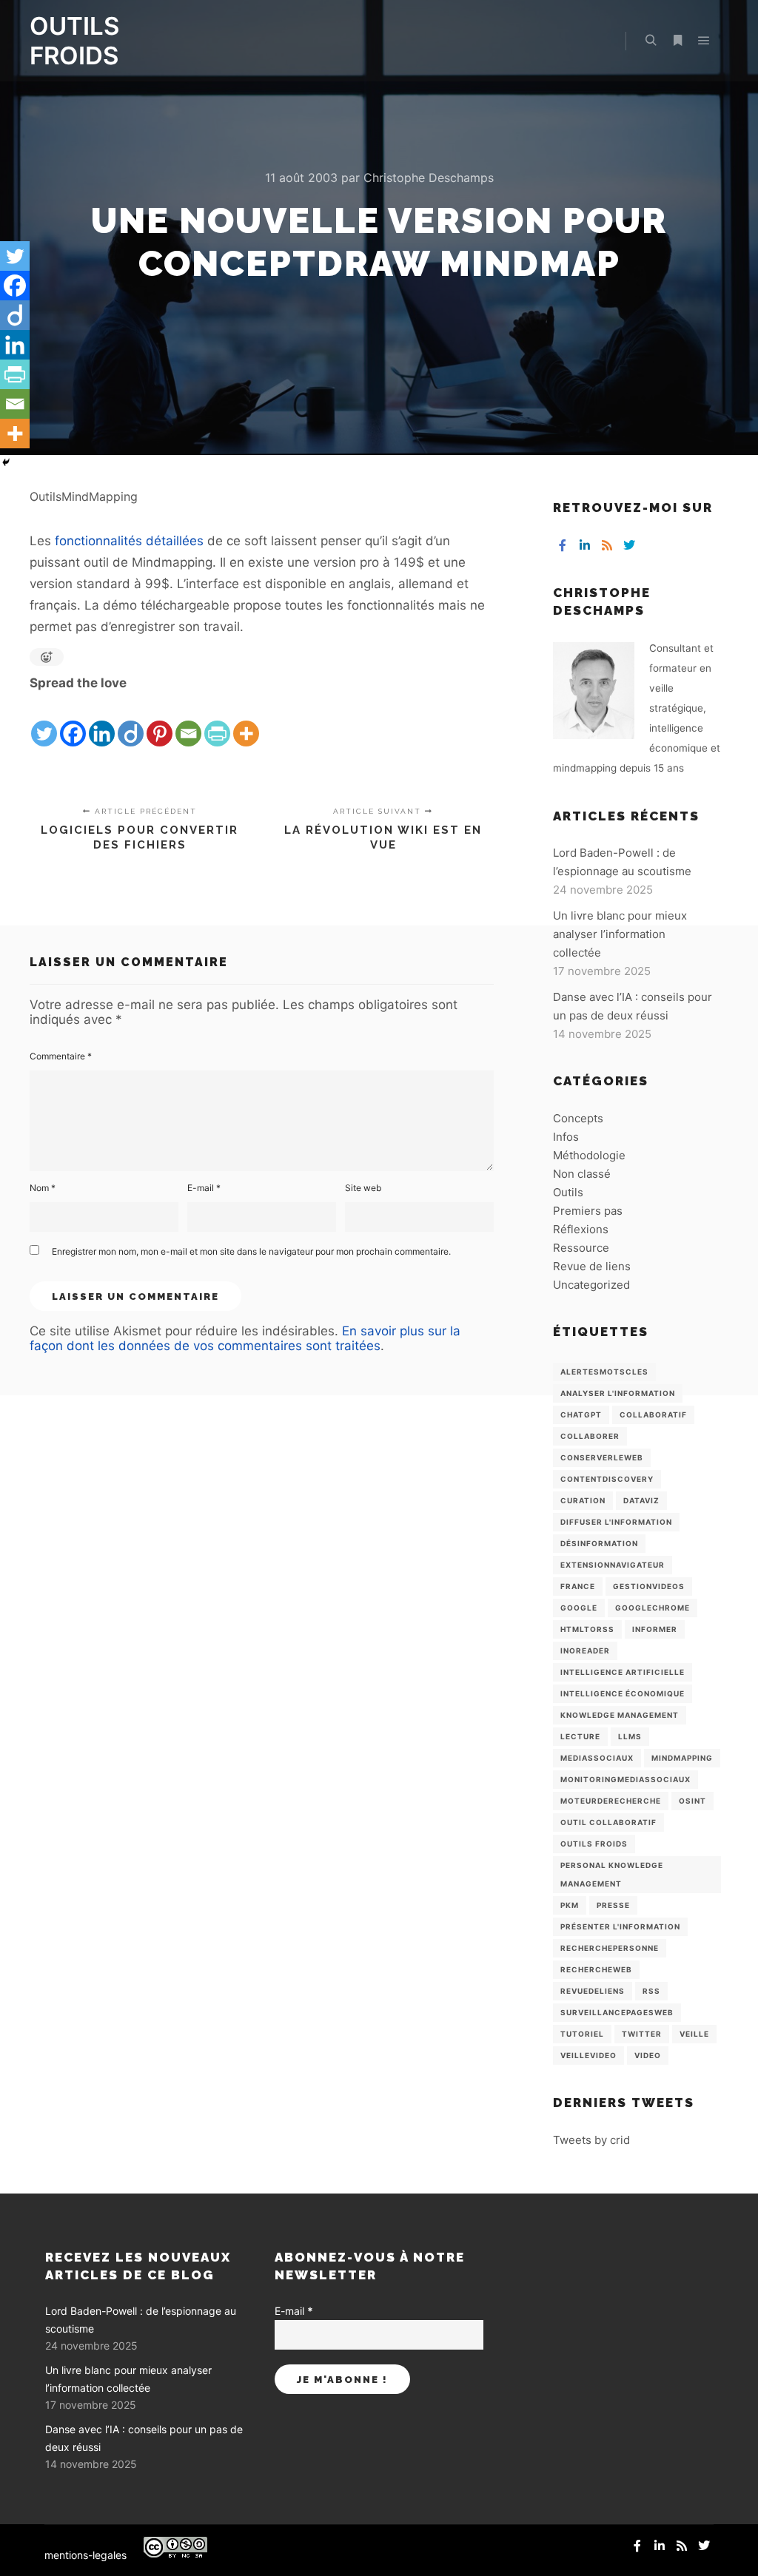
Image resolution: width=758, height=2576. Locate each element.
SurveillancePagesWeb (617, 2012)
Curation (583, 1500)
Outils (568, 1192)
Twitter (642, 2034)
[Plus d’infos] (677, 41)
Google (579, 1608)
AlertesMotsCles (604, 1372)
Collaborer (590, 1436)
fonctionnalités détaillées (129, 541)
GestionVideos (649, 1586)
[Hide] (6, 462)
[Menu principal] (704, 41)
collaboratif (653, 1415)
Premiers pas (588, 1211)
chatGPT (581, 1415)
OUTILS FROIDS (74, 41)
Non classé (582, 1174)
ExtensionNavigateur (613, 1565)
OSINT (692, 1801)
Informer (655, 1629)
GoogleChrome (653, 1608)
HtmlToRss (587, 1629)
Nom (43, 1188)
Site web (363, 1188)
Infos (566, 1137)
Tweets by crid (591, 2140)
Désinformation (599, 1543)
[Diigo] (131, 721)
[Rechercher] (651, 41)
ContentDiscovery (607, 1479)
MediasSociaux (597, 1758)
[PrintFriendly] (217, 721)
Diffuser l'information (616, 1522)
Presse (613, 1905)
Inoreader (585, 1651)
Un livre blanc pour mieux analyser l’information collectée (620, 934)
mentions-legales (85, 2555)
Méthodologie (589, 1155)
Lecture (580, 1736)
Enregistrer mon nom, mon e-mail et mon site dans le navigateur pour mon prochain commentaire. (251, 1251)
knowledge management (620, 1715)
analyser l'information (618, 1393)
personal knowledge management (612, 1874)
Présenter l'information (620, 1926)
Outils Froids (594, 1844)
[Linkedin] (102, 721)
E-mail (204, 1188)
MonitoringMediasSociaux (625, 1779)
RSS (651, 1991)
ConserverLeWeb (602, 1457)
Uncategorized (591, 1285)
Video (648, 2055)
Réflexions (581, 1229)
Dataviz (641, 1500)
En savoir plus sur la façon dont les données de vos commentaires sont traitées (245, 1338)
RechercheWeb (596, 1969)
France (578, 1586)
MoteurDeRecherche (611, 1801)
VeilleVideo (588, 2055)
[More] (246, 721)
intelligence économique (623, 1693)
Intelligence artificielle (623, 1672)
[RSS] (607, 545)
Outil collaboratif (608, 1822)
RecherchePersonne (610, 1948)
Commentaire (61, 1056)
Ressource (581, 1248)
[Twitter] (44, 721)
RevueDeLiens (593, 1991)
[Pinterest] (160, 721)
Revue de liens (592, 1266)
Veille (694, 2034)
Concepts (578, 1118)
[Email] (188, 721)
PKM (570, 1905)
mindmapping (682, 1758)
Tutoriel (582, 2034)
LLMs (630, 1736)
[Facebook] (73, 721)
